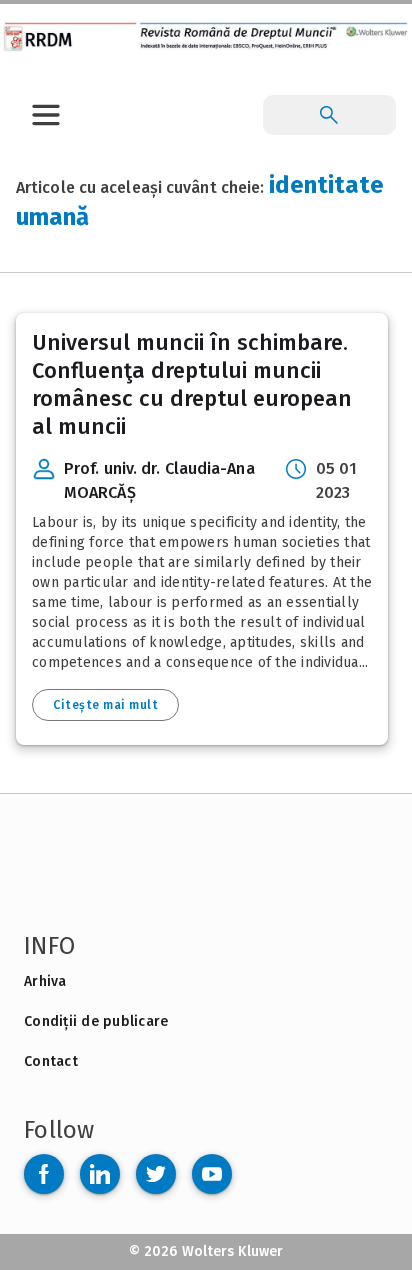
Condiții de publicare (96, 1021)
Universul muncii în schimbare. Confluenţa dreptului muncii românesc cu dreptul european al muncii (192, 384)
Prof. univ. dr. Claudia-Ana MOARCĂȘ (159, 480)
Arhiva (45, 981)
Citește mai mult (105, 705)
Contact (51, 1061)
